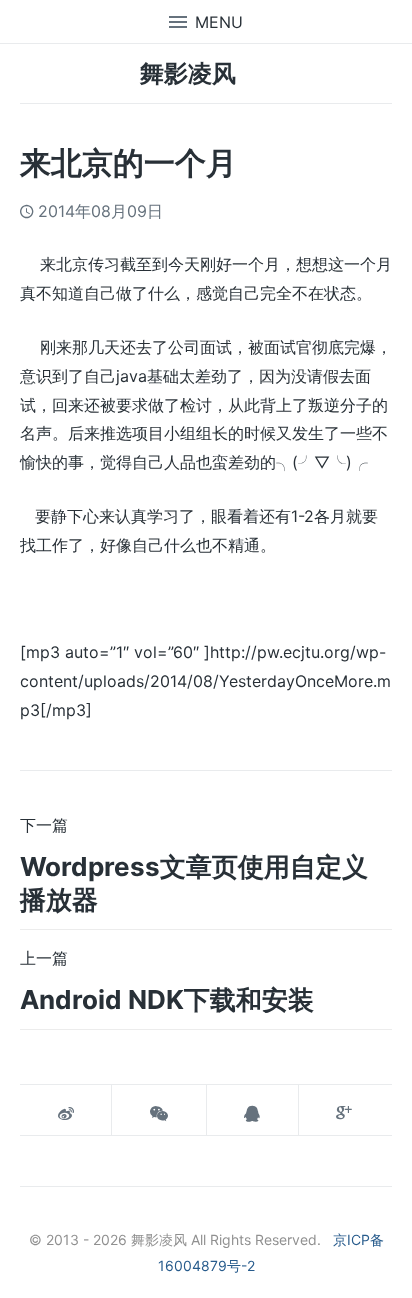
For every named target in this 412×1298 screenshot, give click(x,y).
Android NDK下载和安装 (167, 999)
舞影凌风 (188, 73)
